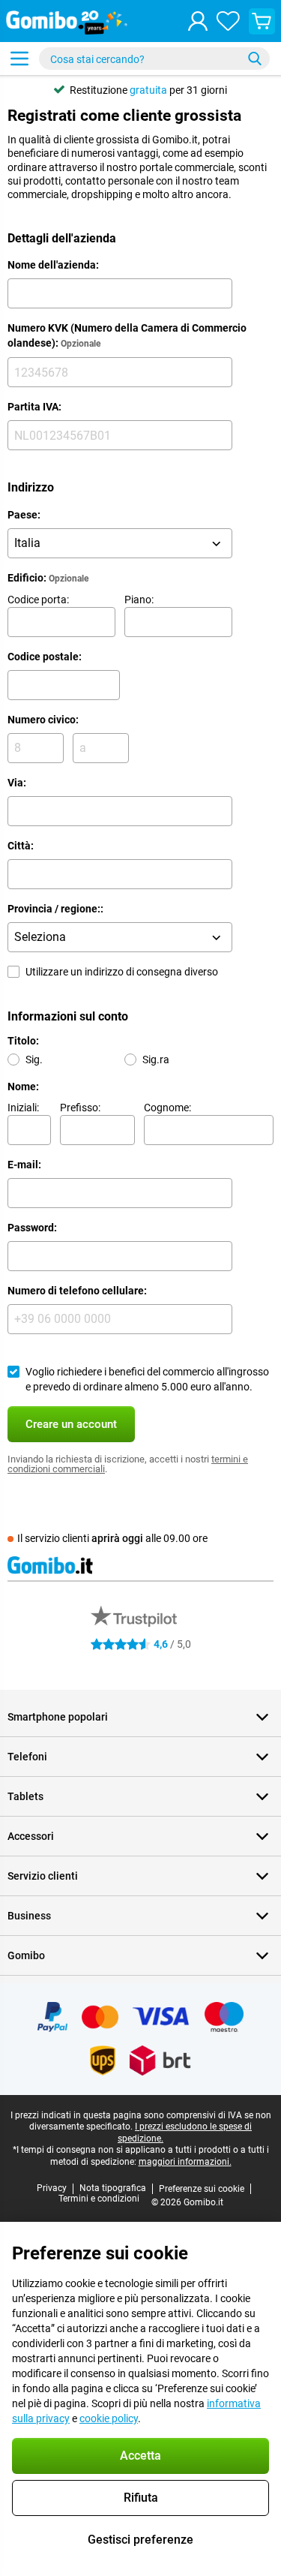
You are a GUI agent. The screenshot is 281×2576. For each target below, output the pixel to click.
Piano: (139, 600)
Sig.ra (156, 1060)
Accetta (140, 2456)
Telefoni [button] (27, 1757)
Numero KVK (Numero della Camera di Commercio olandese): (127, 335)
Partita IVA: (34, 407)
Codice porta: (38, 600)
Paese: (24, 515)
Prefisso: (80, 1108)
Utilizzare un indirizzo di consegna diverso (122, 972)
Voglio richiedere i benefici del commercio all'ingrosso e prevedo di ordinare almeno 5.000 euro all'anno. (147, 1379)
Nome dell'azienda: (53, 265)
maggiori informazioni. (185, 2162)
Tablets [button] (25, 1796)
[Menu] (19, 59)
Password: (32, 1228)
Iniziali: (23, 1108)
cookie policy (109, 2418)
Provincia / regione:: (55, 909)
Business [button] (29, 1916)
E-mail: (24, 1165)
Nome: (23, 1087)
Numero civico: (43, 720)
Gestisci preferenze (140, 2540)
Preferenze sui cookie (202, 2189)
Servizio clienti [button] (43, 1876)
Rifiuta (141, 2498)
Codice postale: (45, 657)
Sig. (34, 1060)
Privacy (52, 2188)
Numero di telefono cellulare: (77, 1291)
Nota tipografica (113, 2188)
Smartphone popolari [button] (58, 1717)
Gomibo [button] (26, 1955)
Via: (17, 783)
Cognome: (167, 1108)
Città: (21, 846)
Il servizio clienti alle (112, 1538)
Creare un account (71, 1424)
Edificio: (48, 578)
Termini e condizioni (99, 2199)
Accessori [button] (31, 1836)
